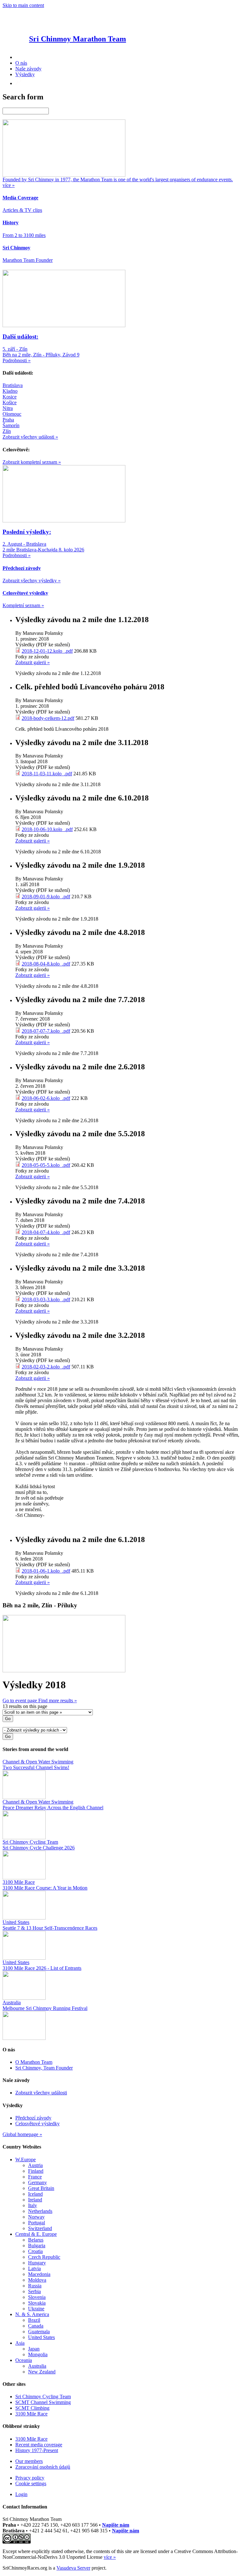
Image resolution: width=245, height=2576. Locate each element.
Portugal (37, 2223)
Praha (8, 420)
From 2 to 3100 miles (24, 235)
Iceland (35, 2194)
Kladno (10, 391)
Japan (34, 2349)
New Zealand (42, 2372)
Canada (36, 2326)
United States (41, 2337)
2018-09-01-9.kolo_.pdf (46, 897)
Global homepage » (22, 2134)
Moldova (37, 2280)
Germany (37, 2182)
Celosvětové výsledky (37, 2124)
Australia (37, 2366)
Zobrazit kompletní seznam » (32, 462)
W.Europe (26, 2160)
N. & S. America (32, 2314)
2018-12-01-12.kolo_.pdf (47, 651)
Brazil (34, 2320)
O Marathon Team (34, 2062)
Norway (36, 2217)
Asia (20, 2343)
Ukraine (36, 2309)
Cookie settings (31, 2483)
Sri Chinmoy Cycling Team (43, 2397)
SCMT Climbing (32, 2408)
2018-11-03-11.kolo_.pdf (47, 774)
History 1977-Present (37, 2450)
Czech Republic (44, 2257)
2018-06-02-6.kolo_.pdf (46, 1098)
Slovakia (37, 2303)
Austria (35, 2165)
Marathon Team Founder (28, 260)
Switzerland (40, 2228)
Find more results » (58, 1701)
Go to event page (20, 1701)
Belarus (36, 2240)
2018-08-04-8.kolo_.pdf (46, 964)
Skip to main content (23, 5)
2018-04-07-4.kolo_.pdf (46, 1232)
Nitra (8, 408)
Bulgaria (37, 2246)
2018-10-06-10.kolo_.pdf (47, 829)
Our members (29, 2461)
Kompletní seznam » (23, 605)
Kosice (10, 397)
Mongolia (38, 2354)
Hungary (37, 2263)
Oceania (24, 2360)
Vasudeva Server (73, 2568)
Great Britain (41, 2188)
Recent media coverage (39, 2445)
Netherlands (40, 2211)
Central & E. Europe (36, 2234)
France (35, 2177)
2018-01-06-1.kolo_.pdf (46, 1571)
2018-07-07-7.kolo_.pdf (46, 1031)
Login (21, 2494)
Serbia (34, 2291)
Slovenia (37, 2297)
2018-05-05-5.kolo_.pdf (46, 1165)
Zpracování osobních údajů (43, 2467)
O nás (21, 63)
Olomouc (12, 414)
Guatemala (39, 2332)
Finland (36, 2171)
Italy (33, 2205)
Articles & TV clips (22, 210)
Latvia (34, 2268)
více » (110, 2557)
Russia (35, 2286)
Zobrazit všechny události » (30, 437)
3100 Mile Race (31, 2414)
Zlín (7, 431)
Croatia (35, 2251)
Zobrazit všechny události (41, 2093)
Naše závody (28, 69)
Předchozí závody (33, 2118)
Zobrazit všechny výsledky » (32, 581)
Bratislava (13, 385)
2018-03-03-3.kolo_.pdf (46, 1299)
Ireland (35, 2200)
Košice (10, 402)
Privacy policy (30, 2478)
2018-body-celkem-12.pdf (48, 718)
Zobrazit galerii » (33, 662)
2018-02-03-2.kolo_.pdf (46, 1367)
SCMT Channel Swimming (43, 2402)
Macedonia (39, 2274)
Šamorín (11, 425)
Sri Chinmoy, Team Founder (44, 2068)
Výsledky (25, 74)
